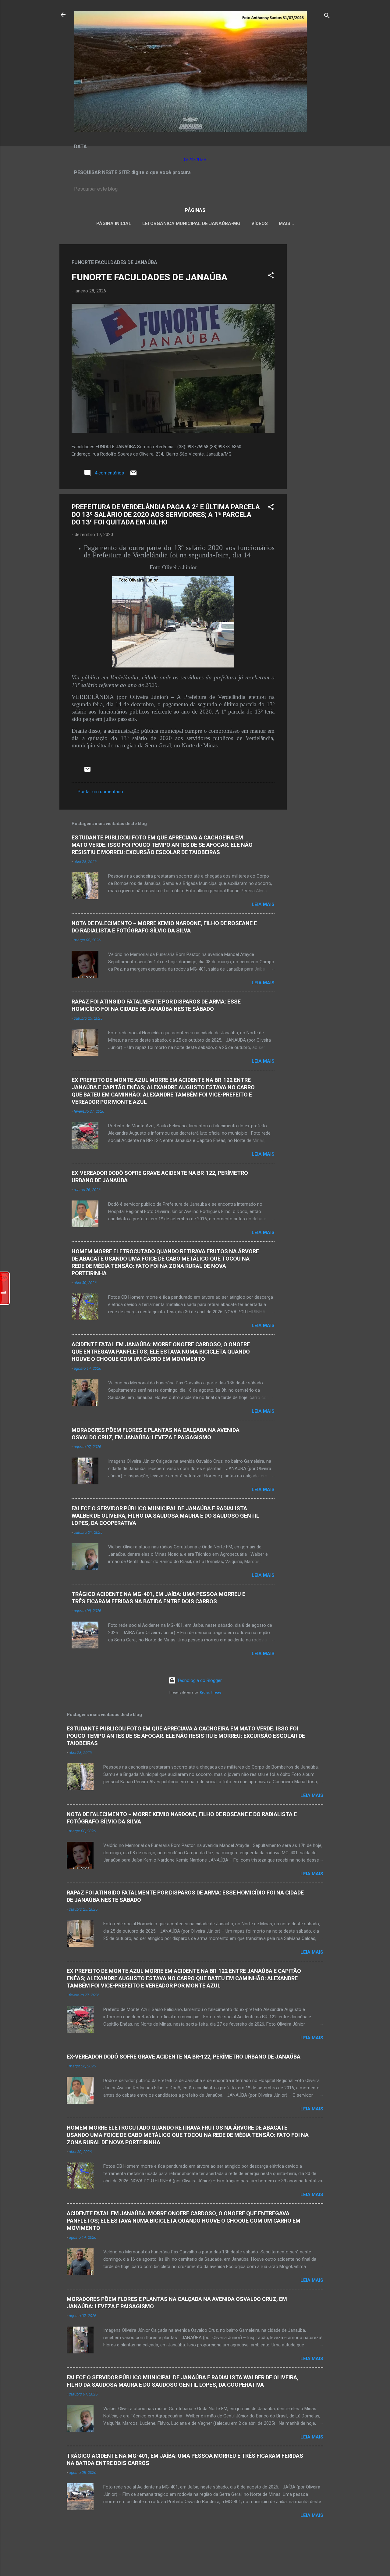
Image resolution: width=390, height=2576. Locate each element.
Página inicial (114, 224)
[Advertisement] (311, 336)
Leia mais (263, 904)
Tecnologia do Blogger (199, 1680)
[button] (271, 276)
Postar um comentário (100, 792)
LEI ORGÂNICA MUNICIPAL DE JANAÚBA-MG (191, 224)
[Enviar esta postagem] (133, 475)
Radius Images (211, 1692)
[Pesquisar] (327, 17)
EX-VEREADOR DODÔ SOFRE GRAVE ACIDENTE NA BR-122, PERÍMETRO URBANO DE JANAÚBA (184, 2057)
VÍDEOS (260, 224)
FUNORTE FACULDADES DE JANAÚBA (149, 277)
